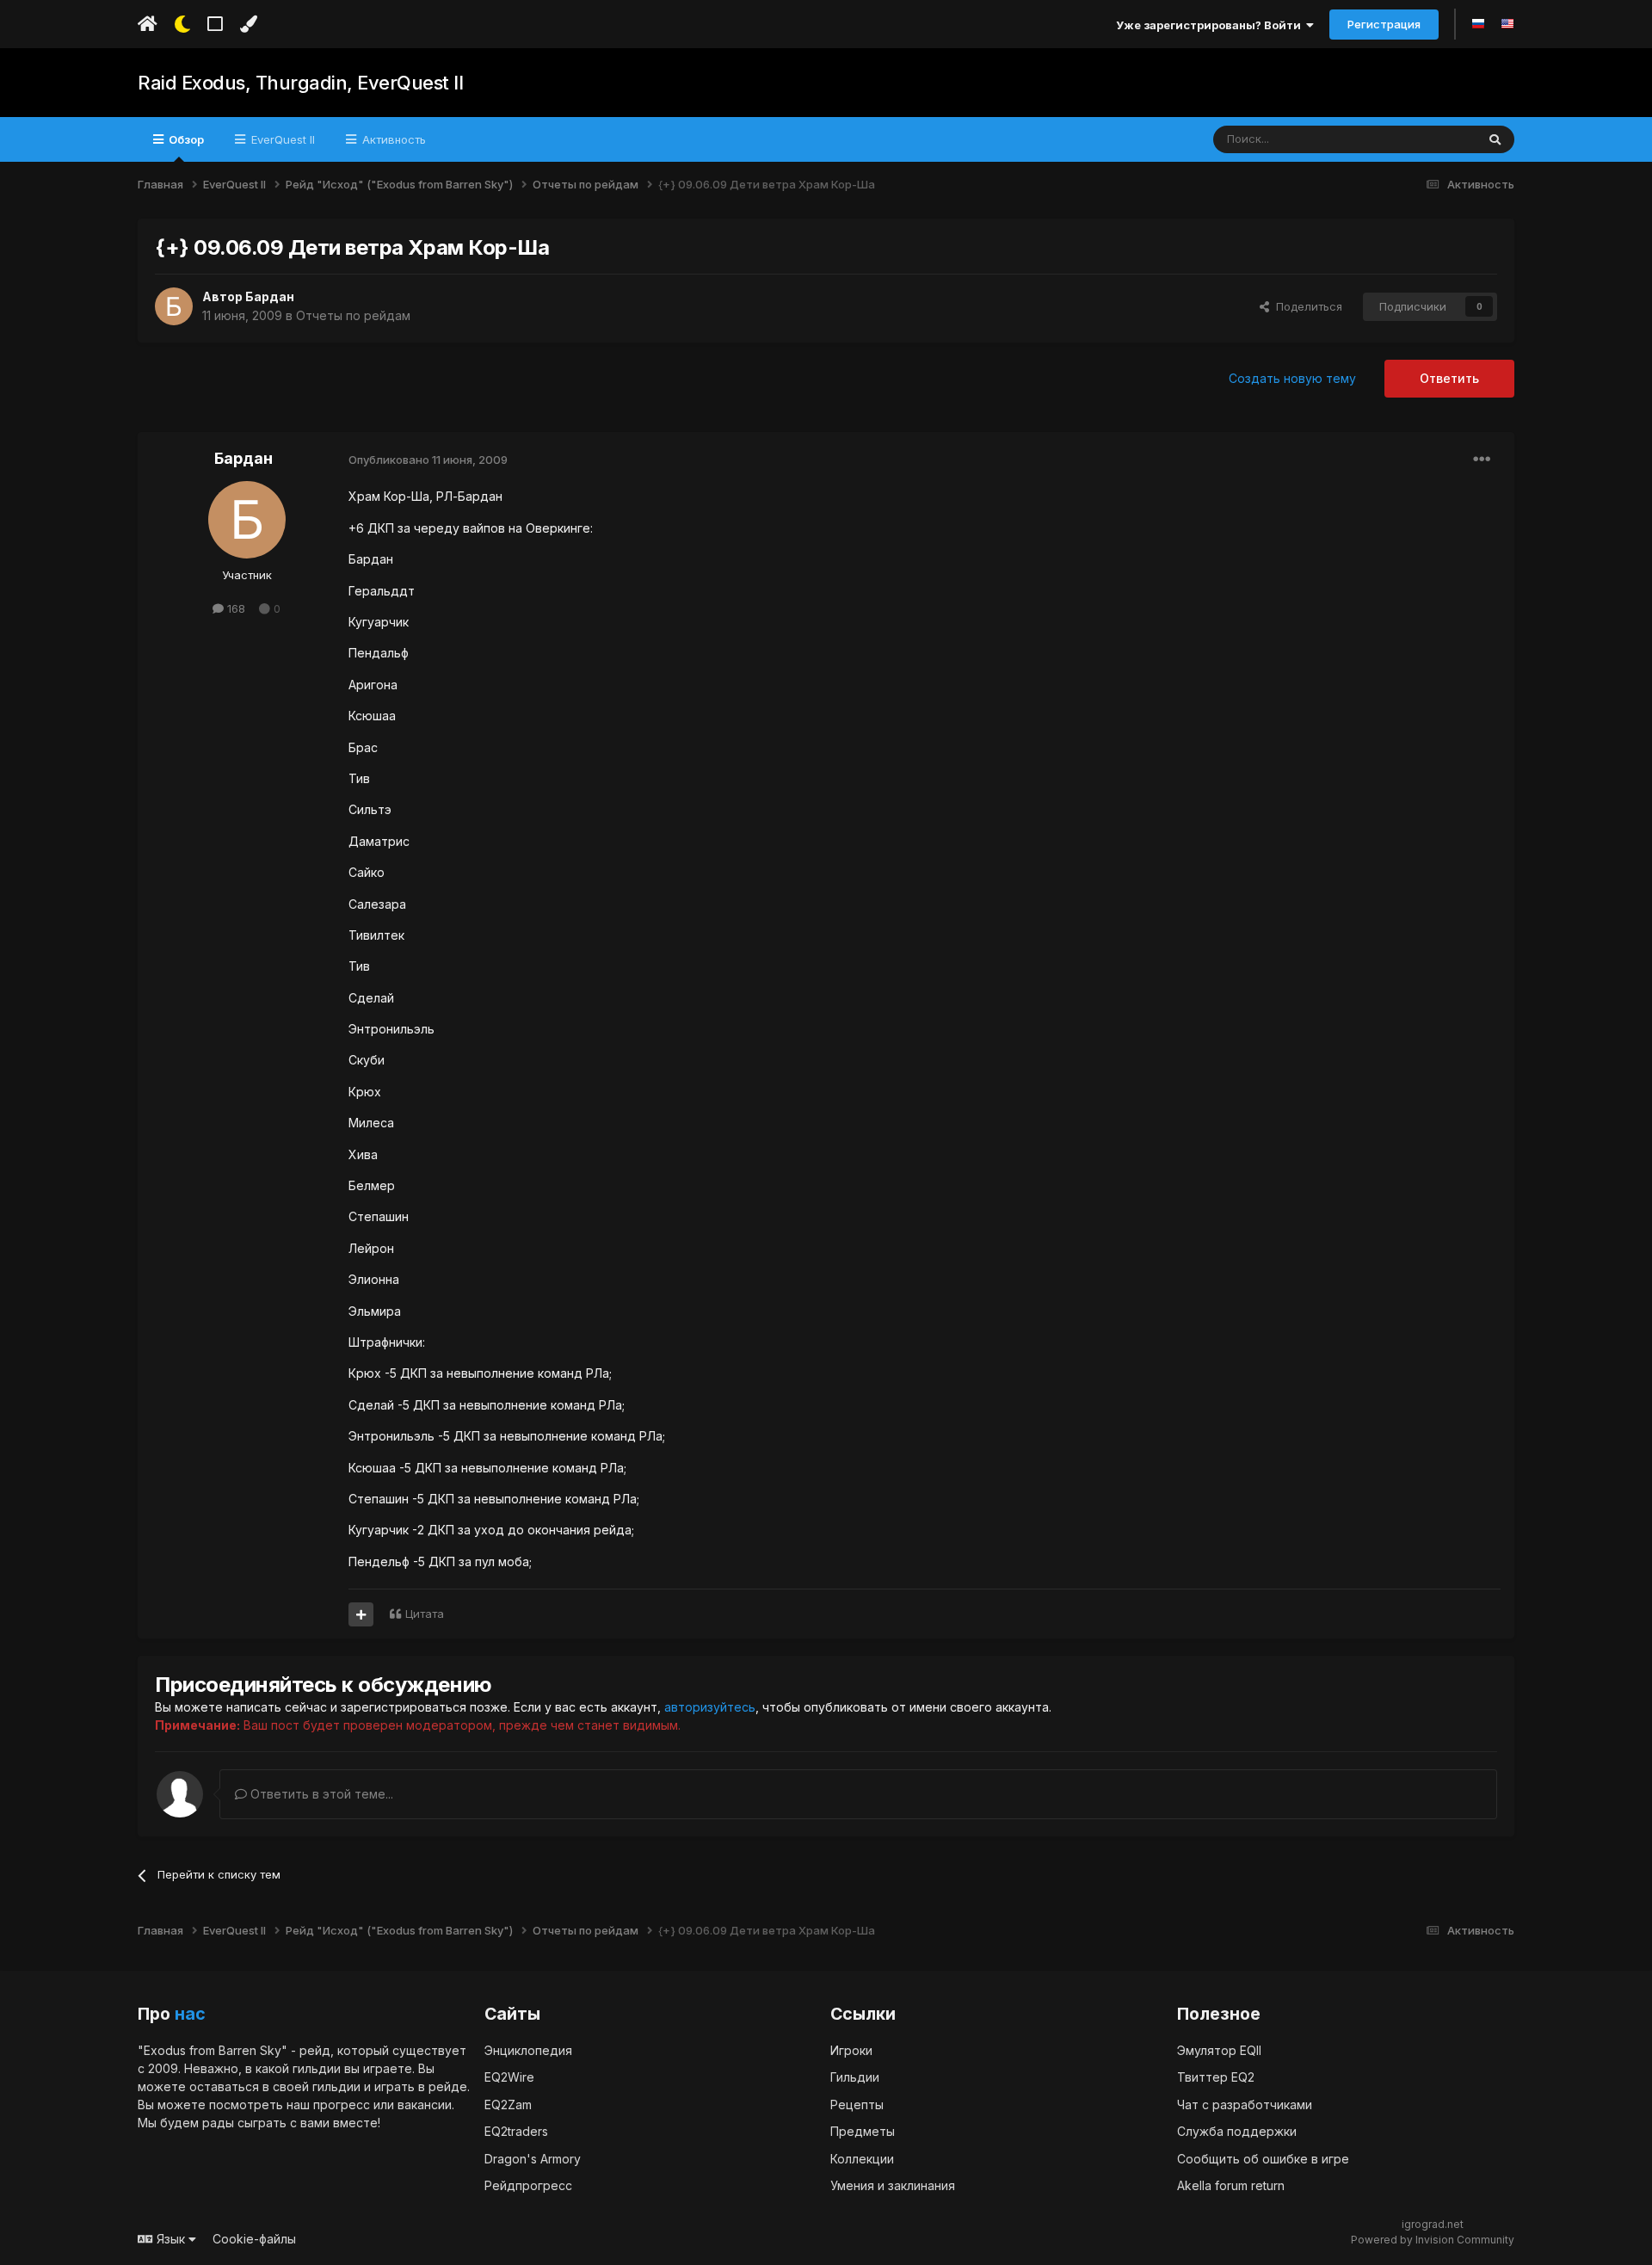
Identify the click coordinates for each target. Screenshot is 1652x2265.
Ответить (1449, 378)
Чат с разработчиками (1245, 2105)
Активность (392, 139)
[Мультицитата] (361, 1614)
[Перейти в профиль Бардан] (174, 306)
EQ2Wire (509, 2077)
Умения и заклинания (893, 2185)
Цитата (425, 1614)
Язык (171, 2239)
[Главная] (148, 24)
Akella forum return (1231, 2185)
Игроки (851, 2050)
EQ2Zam (508, 2105)
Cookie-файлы (254, 2239)
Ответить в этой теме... (320, 1794)
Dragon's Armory (533, 2159)
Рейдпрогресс (528, 2185)
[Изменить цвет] (248, 24)
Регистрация (1384, 24)
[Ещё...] (1482, 460)
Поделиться (1306, 306)
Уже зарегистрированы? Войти (1211, 25)
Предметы (863, 2131)
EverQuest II (281, 139)
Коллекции (862, 2159)
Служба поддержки (1237, 2131)
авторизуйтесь (710, 1707)
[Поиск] (1495, 139)
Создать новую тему (1292, 378)
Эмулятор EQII (1219, 2050)
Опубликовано (428, 460)
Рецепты (857, 2105)
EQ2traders (516, 2131)
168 (234, 608)
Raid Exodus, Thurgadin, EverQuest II (300, 83)
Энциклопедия (528, 2050)
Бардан (270, 296)
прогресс (342, 2105)
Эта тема (1430, 139)
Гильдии (855, 2077)
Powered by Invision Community (1433, 2240)
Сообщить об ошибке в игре (1263, 2159)
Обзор (185, 139)
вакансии (425, 2105)
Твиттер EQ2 (1216, 2077)
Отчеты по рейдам (353, 315)
